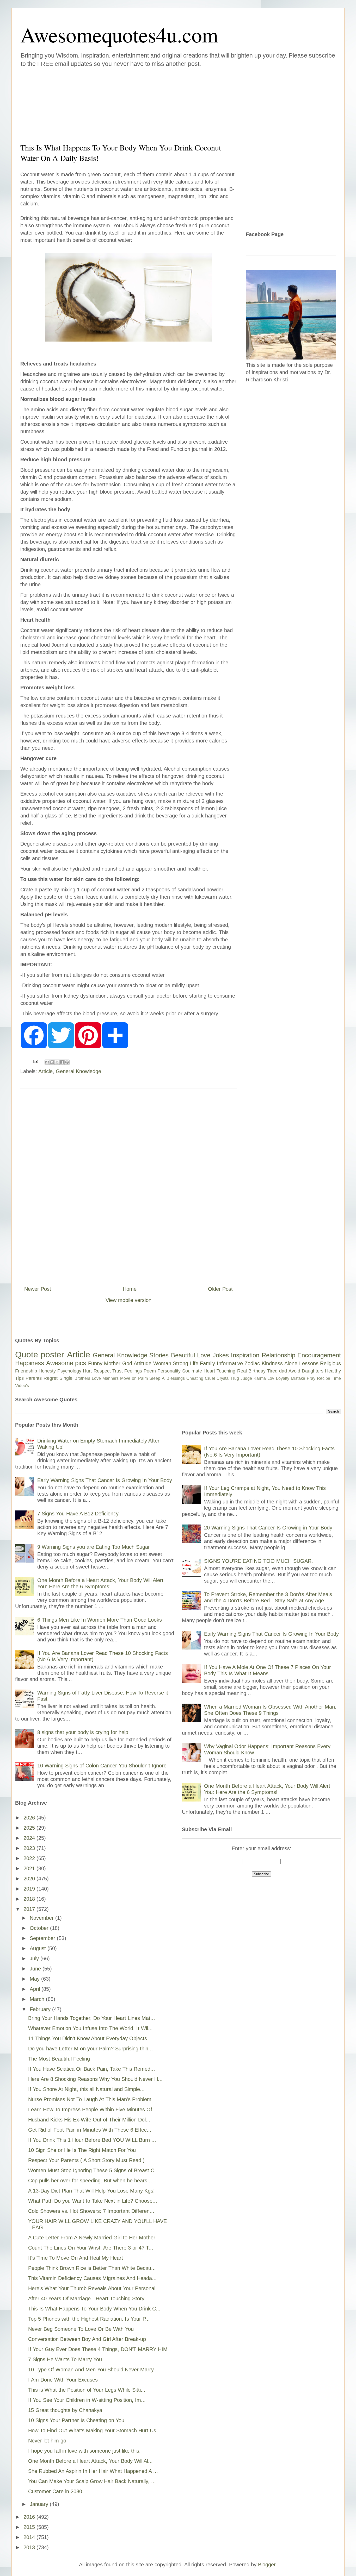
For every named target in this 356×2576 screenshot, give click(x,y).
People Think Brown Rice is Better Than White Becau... (92, 2268)
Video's (22, 1386)
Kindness (272, 1363)
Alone (291, 1363)
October (40, 1928)
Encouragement (319, 1355)
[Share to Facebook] (62, 1062)
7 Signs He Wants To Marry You (65, 2359)
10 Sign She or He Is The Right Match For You (82, 2150)
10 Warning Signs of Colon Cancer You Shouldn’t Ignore (102, 1766)
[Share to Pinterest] (67, 1062)
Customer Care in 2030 (55, 2491)
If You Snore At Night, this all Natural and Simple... (86, 2089)
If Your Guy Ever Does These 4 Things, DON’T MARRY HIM (98, 2349)
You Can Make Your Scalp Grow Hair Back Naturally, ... (92, 2481)
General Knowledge (78, 1071)
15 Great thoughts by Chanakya (65, 2410)
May (35, 1979)
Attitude (143, 1363)
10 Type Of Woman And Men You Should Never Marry (91, 2370)
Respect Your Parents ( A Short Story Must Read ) (86, 2160)
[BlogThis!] (52, 1062)
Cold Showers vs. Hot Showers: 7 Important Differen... (91, 2211)
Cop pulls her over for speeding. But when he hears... (90, 2181)
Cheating (195, 1378)
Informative (230, 1363)
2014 (30, 2537)
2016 (30, 2517)
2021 (30, 1868)
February (41, 2009)
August (39, 1948)
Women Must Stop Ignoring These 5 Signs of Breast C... (94, 2170)
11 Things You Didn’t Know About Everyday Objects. (88, 2038)
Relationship (278, 1355)
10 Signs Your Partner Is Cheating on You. (77, 2420)
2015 (30, 2527)
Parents (34, 1378)
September (43, 1938)
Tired (272, 1371)
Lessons (309, 1363)
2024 (30, 1838)
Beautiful (183, 1355)
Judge (246, 1378)
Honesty (47, 1371)
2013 (30, 2547)
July (35, 1958)
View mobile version (128, 1300)
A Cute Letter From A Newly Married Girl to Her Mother (92, 2238)
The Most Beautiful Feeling (59, 2059)
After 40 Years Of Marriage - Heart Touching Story (86, 2298)
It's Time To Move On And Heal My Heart (76, 2258)
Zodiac (252, 1363)
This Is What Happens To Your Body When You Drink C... (94, 2309)
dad (283, 1371)
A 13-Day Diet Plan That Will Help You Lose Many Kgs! (91, 2191)
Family (207, 1363)
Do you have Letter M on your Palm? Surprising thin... (91, 2049)
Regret (51, 1378)
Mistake (298, 1378)
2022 (30, 1858)
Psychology (69, 1371)
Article (45, 1071)
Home (130, 1289)
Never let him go (47, 2441)
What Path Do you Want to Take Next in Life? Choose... (93, 2201)
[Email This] (47, 1062)
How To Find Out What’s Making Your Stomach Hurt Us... (94, 2430)
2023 (30, 1848)
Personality (169, 1371)
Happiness (30, 1363)
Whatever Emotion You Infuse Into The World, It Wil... (90, 2028)
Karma (260, 1378)
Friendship (26, 1371)
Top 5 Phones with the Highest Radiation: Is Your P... (89, 2319)
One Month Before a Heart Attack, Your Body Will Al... (90, 2461)
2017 (30, 1909)
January (40, 2504)
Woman (162, 1363)
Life (194, 1363)
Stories (159, 1355)
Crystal (223, 1378)
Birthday (257, 1371)
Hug (235, 1378)
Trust (118, 1371)
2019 (30, 1889)
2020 (30, 1879)
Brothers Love (88, 1378)
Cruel (210, 1378)
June (36, 1969)
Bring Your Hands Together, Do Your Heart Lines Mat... (92, 2018)
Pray (311, 1378)
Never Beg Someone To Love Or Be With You (81, 2329)
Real (242, 1371)
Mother (112, 1363)
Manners (111, 1378)
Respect (102, 1371)
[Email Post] (35, 1061)
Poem (150, 1371)
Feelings (133, 1371)
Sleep (155, 1378)
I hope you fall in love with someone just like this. (84, 2451)
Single (66, 1378)
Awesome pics (66, 1363)
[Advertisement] (147, 104)
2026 (30, 1818)
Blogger (267, 2565)
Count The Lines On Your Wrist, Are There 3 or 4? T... (91, 2248)
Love (204, 1355)
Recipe (324, 1378)
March (38, 1999)
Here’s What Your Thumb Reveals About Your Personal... (94, 2288)
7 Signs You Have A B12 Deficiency (78, 1514)
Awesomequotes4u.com (119, 34)
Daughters (313, 1371)
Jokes (221, 1355)
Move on (128, 1378)
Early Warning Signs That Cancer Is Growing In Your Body (105, 1480)
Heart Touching (219, 1371)
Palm (143, 1378)
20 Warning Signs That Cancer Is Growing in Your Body (268, 1528)
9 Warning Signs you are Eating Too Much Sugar (94, 1547)
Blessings (176, 1378)
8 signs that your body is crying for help (83, 1732)
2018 (30, 1899)
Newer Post (38, 1289)
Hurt (87, 1371)
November (42, 1918)
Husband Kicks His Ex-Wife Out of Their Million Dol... (89, 2120)
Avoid (294, 1371)
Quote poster (40, 1355)
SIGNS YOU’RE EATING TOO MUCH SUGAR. (259, 1561)
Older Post (220, 1289)
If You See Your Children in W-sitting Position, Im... (87, 2400)
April (36, 1989)
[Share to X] (57, 1062)
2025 (30, 1828)
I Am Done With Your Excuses (63, 2380)
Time (336, 1378)
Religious (330, 1363)
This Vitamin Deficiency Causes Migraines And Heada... (92, 2278)
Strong (180, 1363)
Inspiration (245, 1355)
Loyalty (283, 1378)
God (127, 1363)
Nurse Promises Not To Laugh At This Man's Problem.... (93, 2099)
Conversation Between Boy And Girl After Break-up (87, 2339)
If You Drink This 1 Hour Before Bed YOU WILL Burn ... (92, 2140)
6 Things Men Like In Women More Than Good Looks (100, 1620)
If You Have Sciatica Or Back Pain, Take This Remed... (92, 2069)
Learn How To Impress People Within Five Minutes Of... (93, 2109)
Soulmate (192, 1371)
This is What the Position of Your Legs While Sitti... (87, 2390)
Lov (271, 1378)
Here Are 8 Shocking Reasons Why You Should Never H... (95, 2079)
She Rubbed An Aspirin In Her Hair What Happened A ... (93, 2471)
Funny (95, 1363)
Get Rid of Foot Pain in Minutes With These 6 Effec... (90, 2130)
